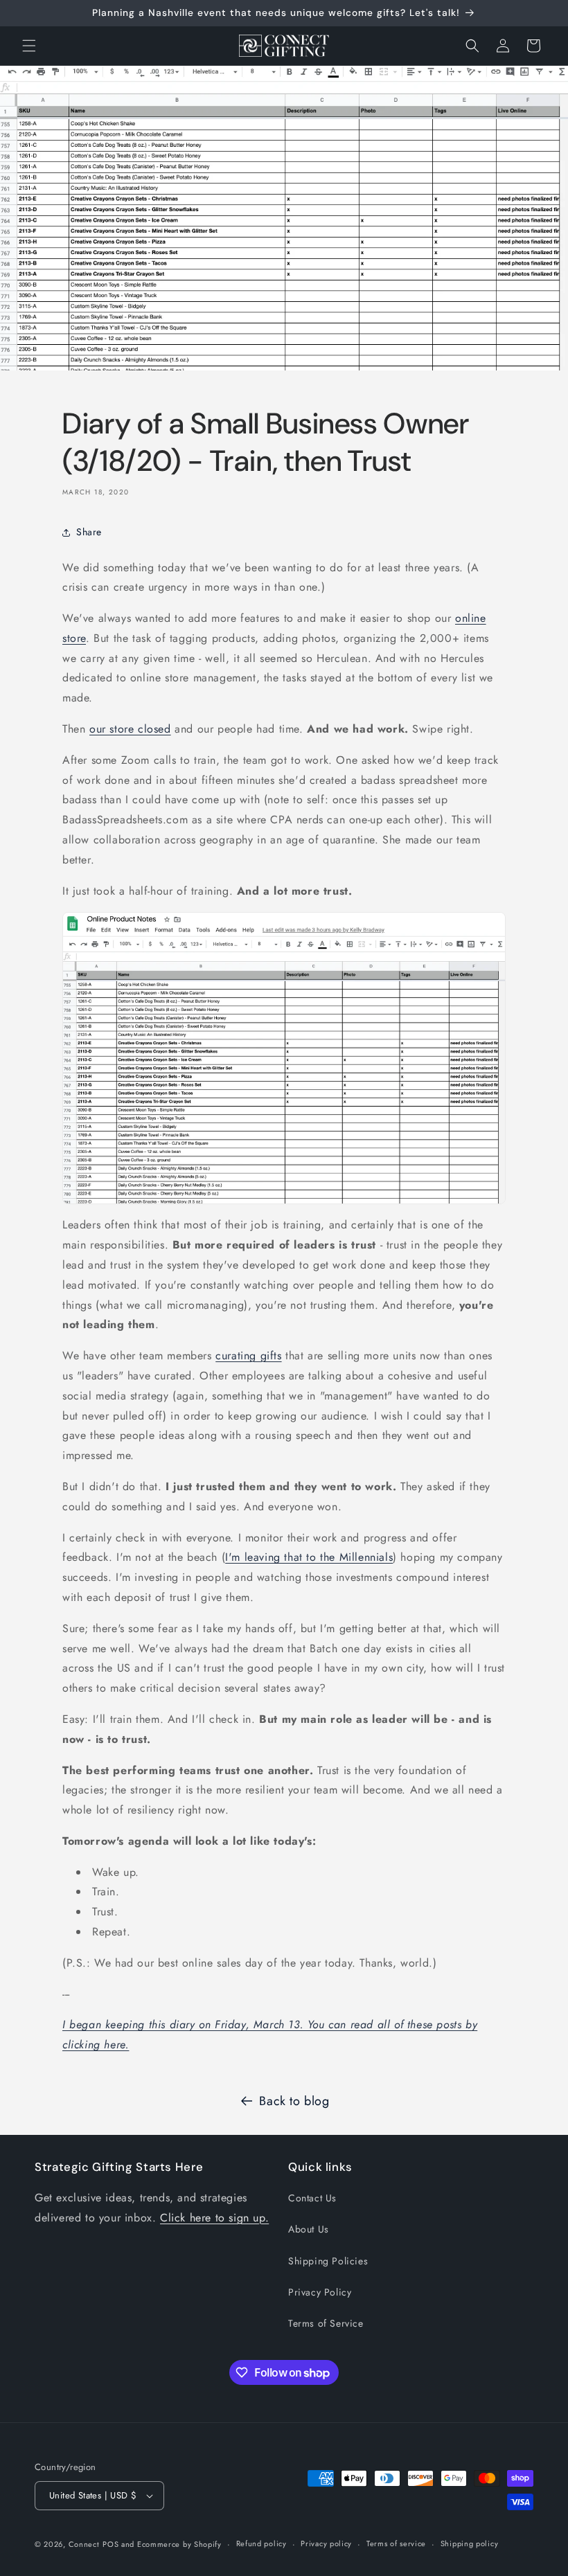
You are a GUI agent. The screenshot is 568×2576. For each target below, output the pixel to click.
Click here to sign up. (214, 2218)
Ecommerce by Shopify (179, 2544)
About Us (309, 2229)
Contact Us (312, 2198)
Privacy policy (326, 2543)
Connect (84, 2544)
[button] (29, 46)
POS (110, 2544)
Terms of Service (326, 2323)
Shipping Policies (328, 2261)
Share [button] (89, 532)
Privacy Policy (320, 2292)
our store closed (130, 729)
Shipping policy (470, 2543)
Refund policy (261, 2543)
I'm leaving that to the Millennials (309, 1557)
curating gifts (248, 1356)
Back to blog (294, 2101)
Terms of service (396, 2543)
